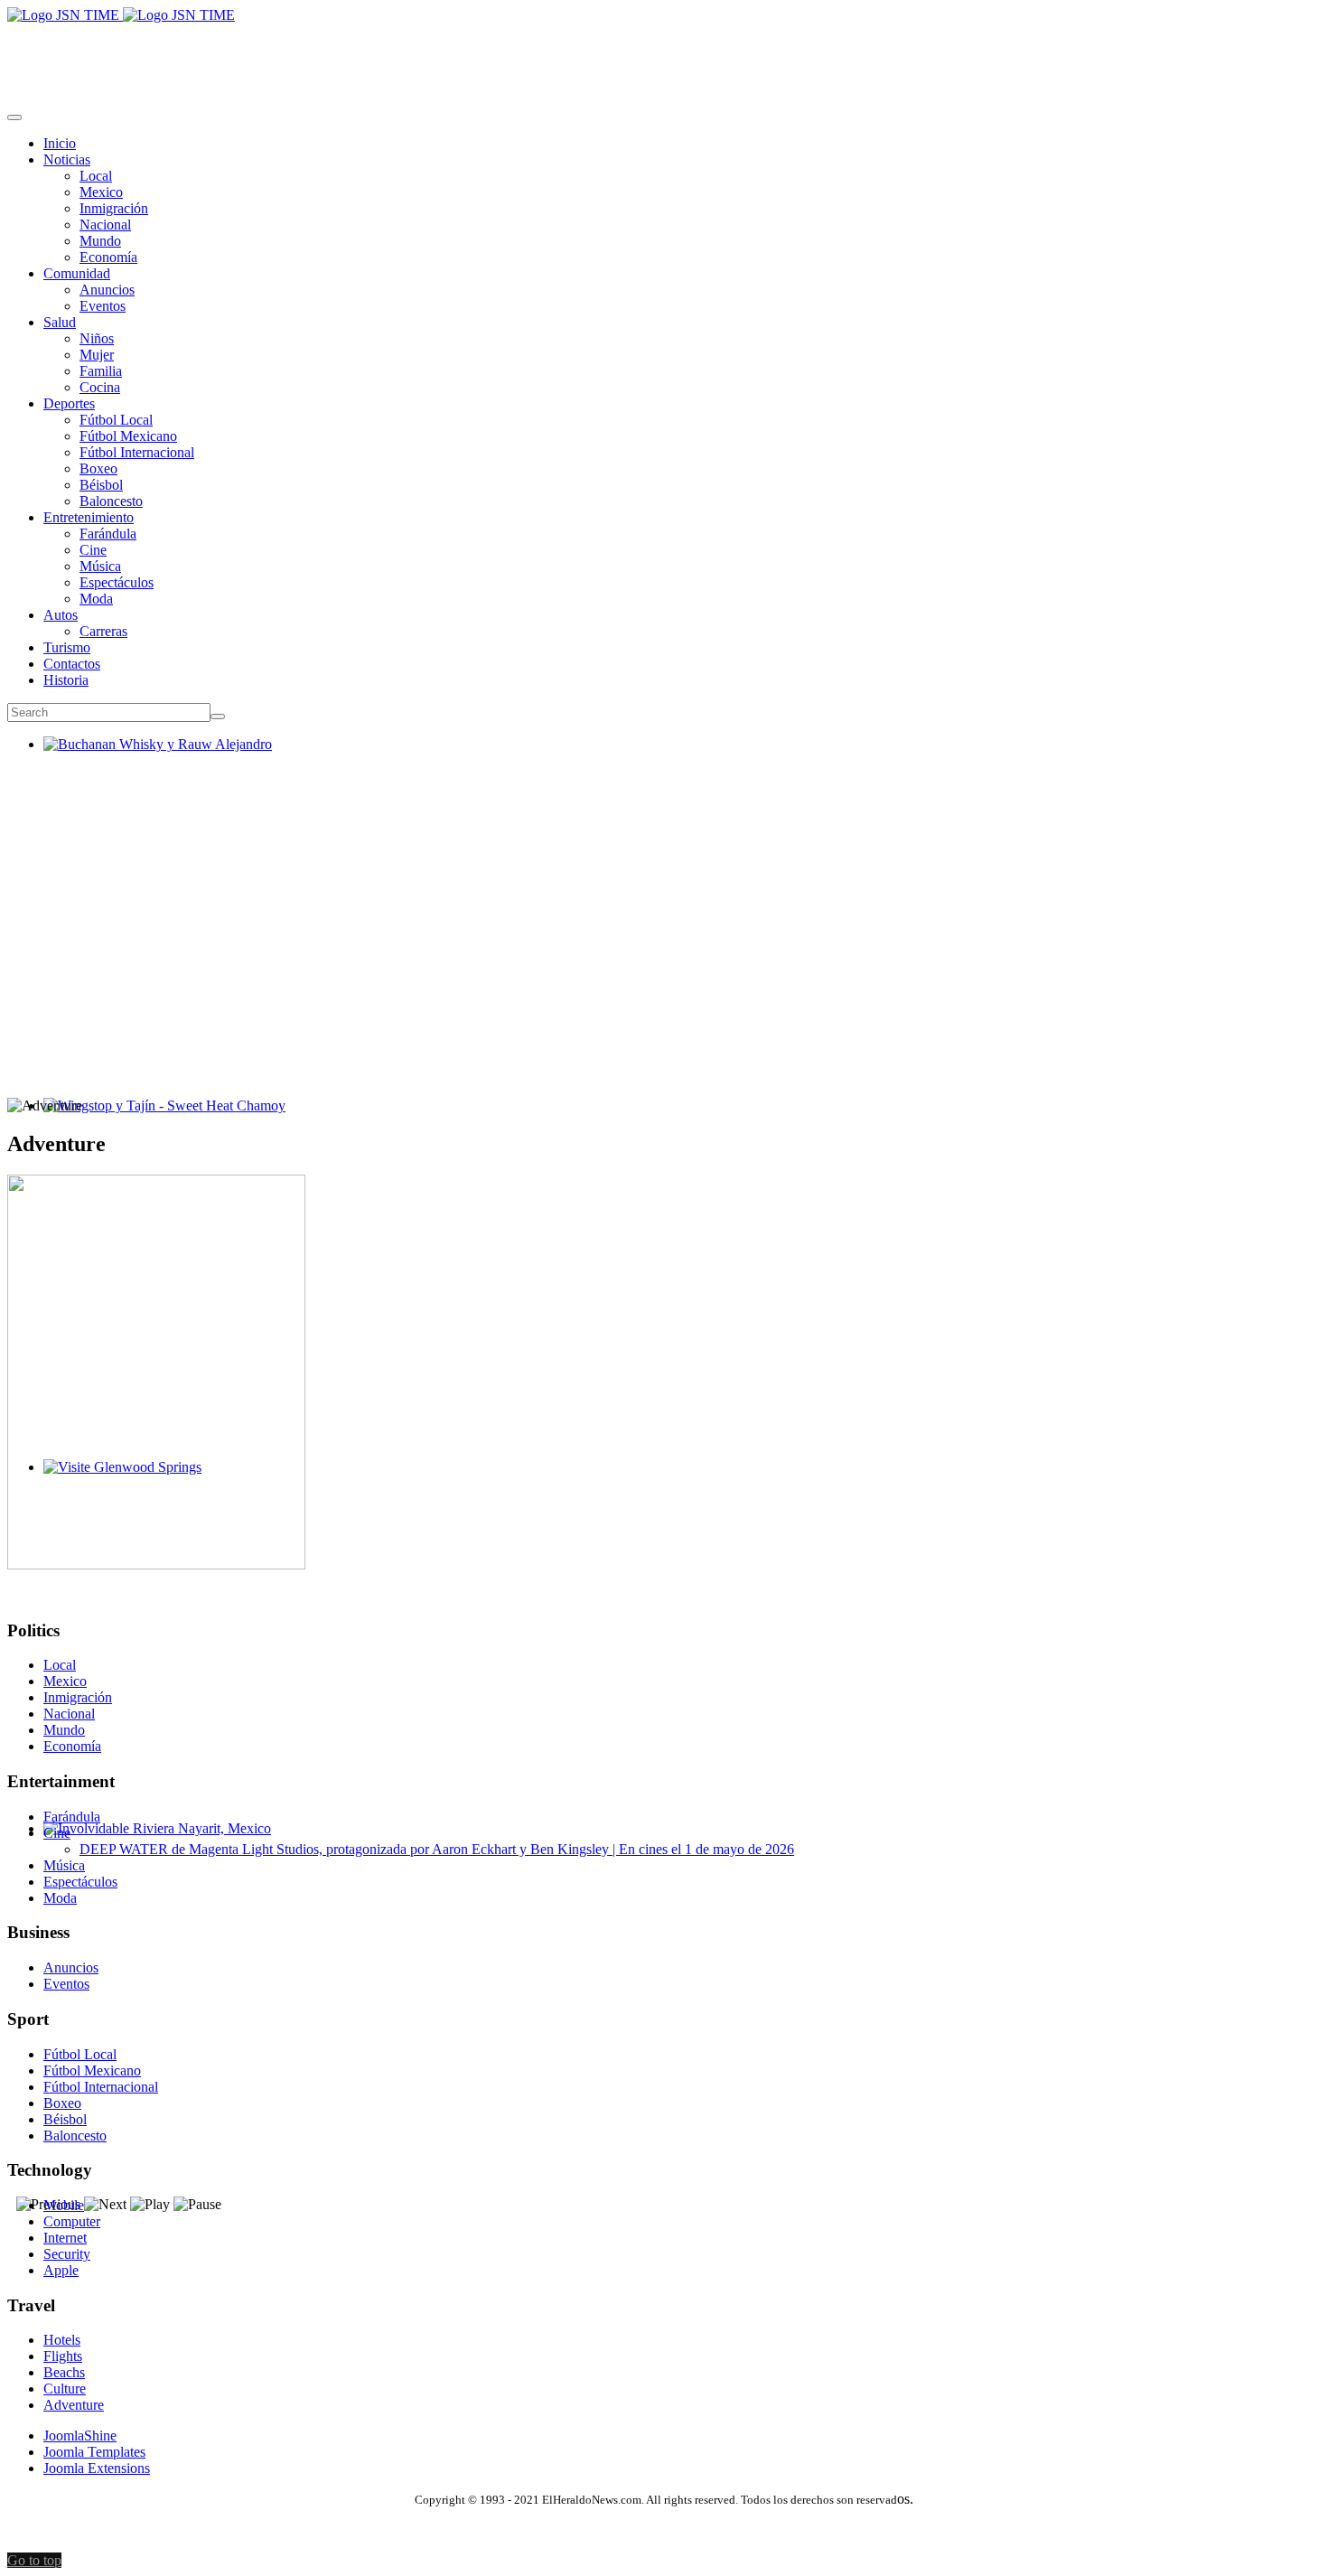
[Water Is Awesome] (156, 1564)
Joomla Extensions (97, 2468)
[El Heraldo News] (121, 15)
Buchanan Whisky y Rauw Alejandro (150, 760)
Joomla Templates (94, 2452)
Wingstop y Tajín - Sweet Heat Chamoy (157, 1122)
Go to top (34, 2560)
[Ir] (218, 717)
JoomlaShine (80, 2435)
